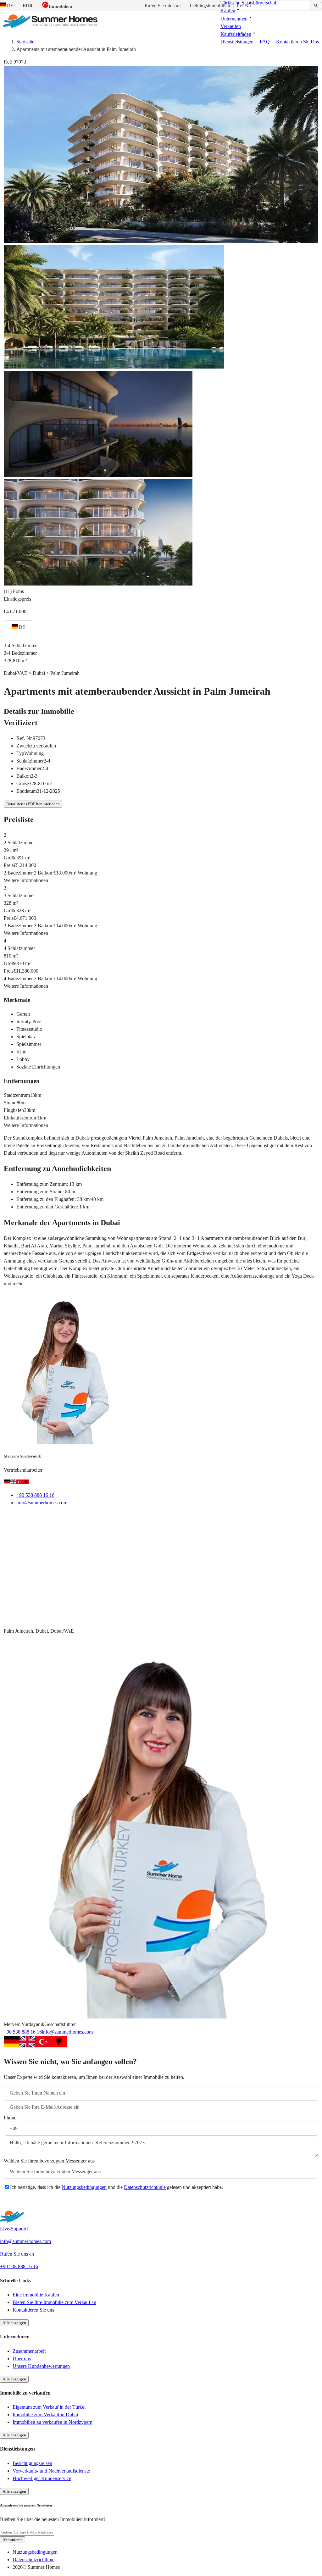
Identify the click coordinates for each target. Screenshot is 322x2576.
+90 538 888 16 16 (35, 1495)
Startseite (25, 42)
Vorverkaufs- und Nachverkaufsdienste (51, 2471)
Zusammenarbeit (29, 2351)
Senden (19, 2203)
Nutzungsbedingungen (84, 2187)
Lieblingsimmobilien (210, 6)
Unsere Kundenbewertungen (41, 2366)
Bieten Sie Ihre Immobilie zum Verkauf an (54, 2302)
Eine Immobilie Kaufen (36, 2295)
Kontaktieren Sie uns (297, 42)
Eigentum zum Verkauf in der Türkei (49, 2407)
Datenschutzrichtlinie (145, 2187)
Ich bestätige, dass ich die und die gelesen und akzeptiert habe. (117, 2187)
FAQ (265, 42)
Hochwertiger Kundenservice (42, 2478)
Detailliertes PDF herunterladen (33, 804)
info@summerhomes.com (42, 1503)
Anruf (49, 1518)
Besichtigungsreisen (32, 2463)
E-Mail (19, 1518)
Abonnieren (13, 2540)
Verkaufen (231, 26)
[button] (231, 11)
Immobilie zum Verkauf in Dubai (45, 2415)
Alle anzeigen (14, 2323)
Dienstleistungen (237, 42)
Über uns (22, 2359)
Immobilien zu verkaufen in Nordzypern (53, 2422)
